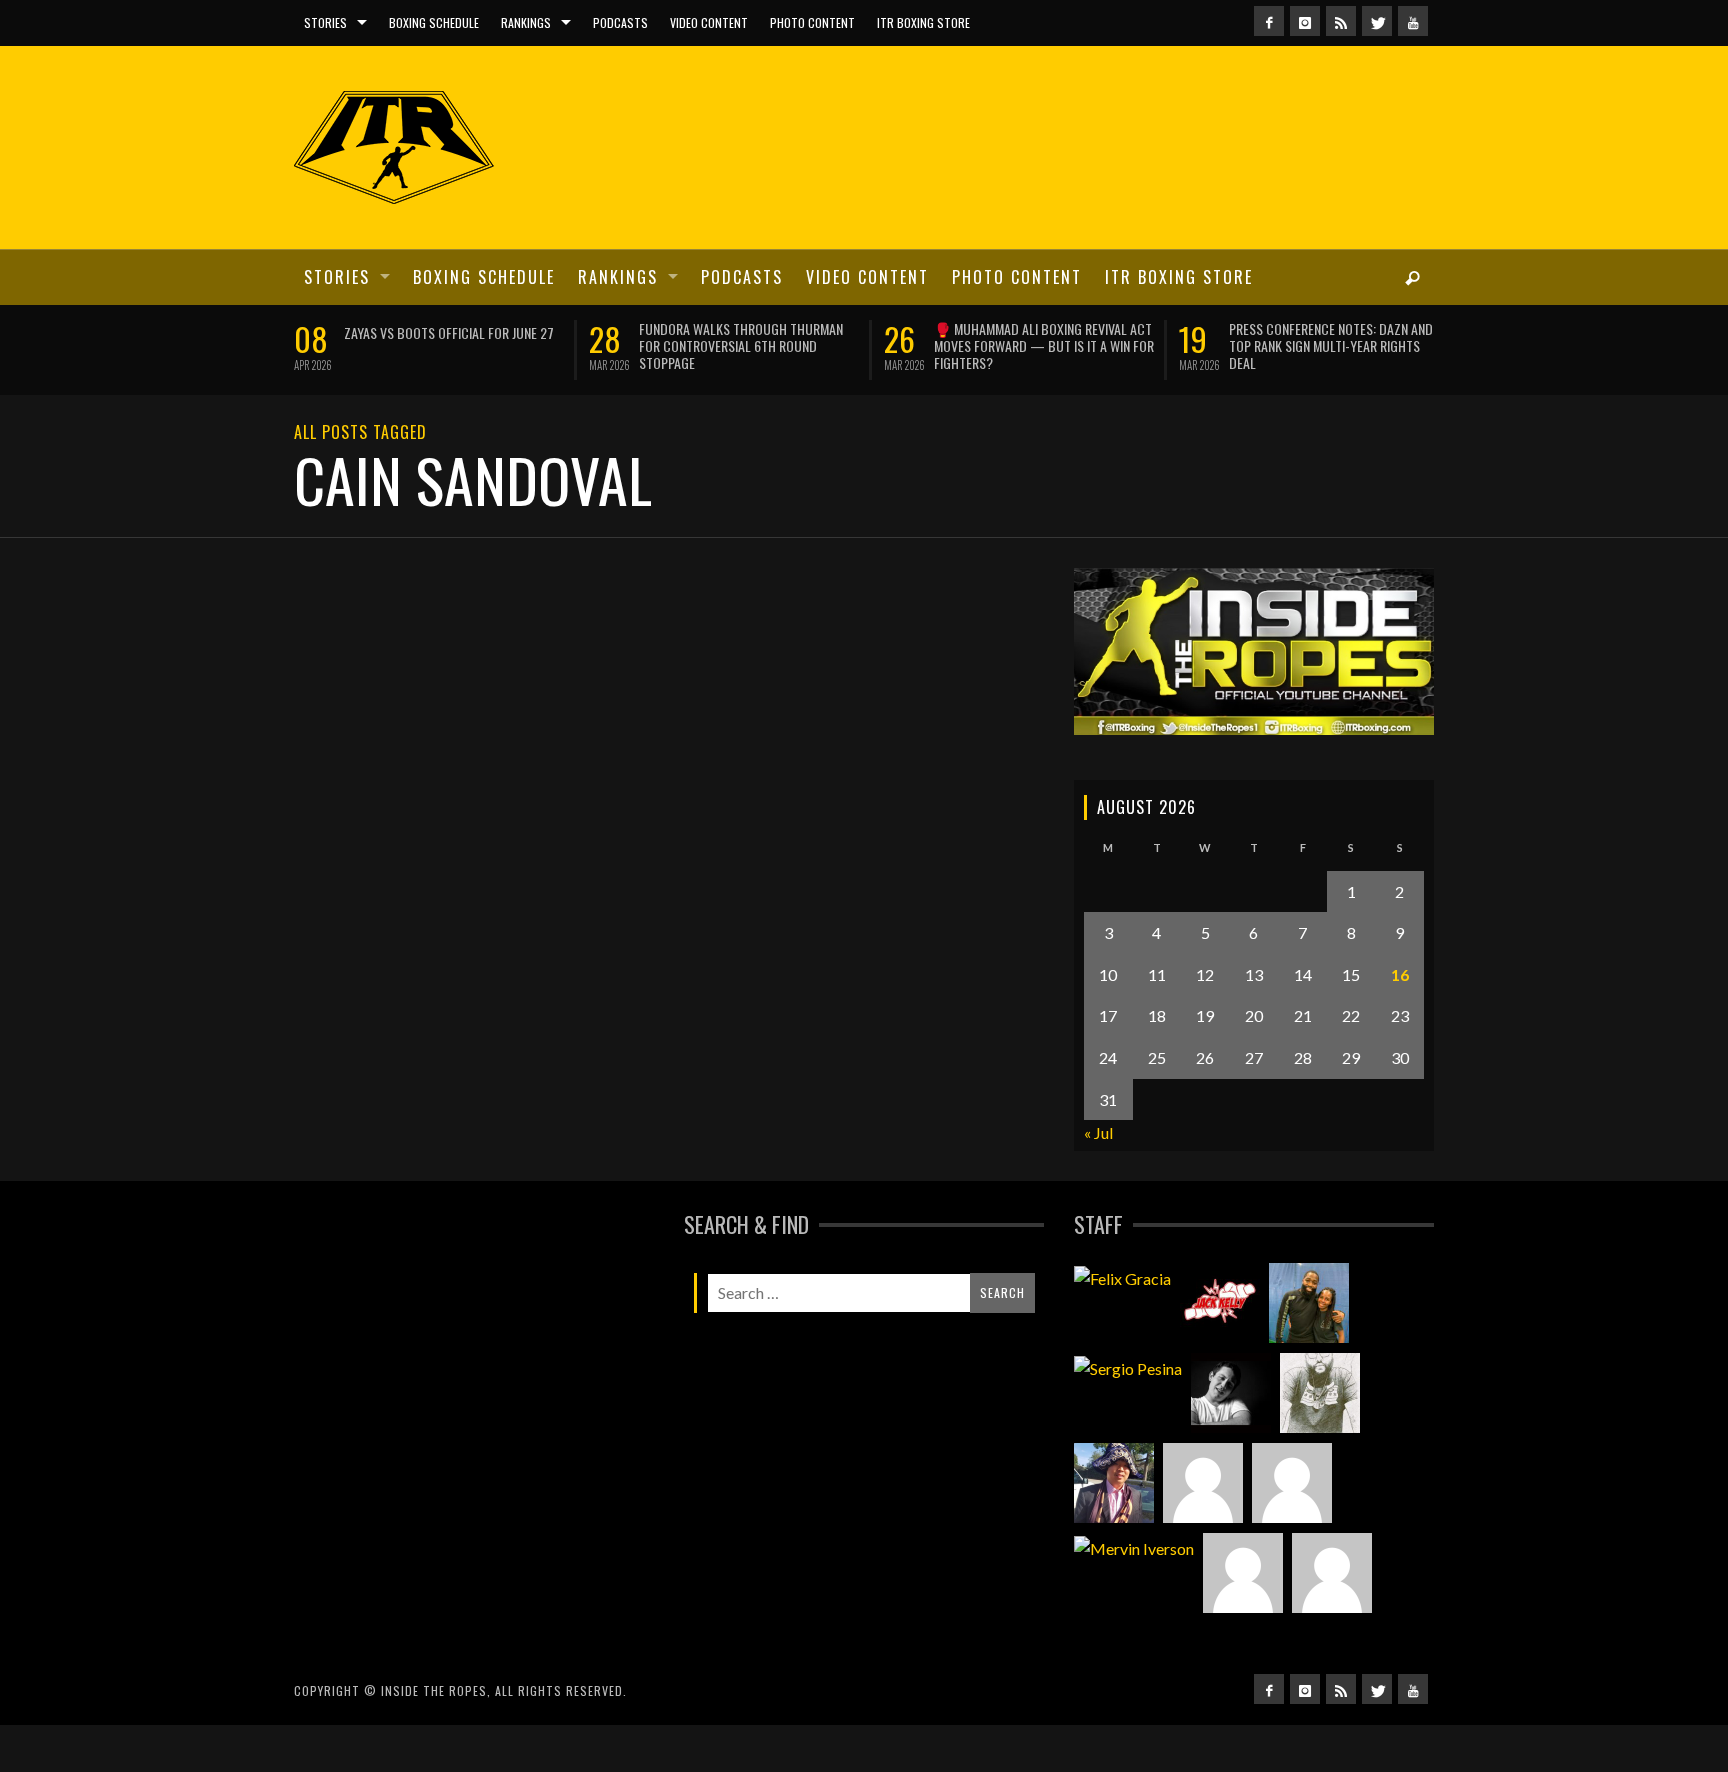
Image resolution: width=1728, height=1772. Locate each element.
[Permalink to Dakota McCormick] (1231, 1393)
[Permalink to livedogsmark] (1332, 1573)
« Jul (1098, 1132)
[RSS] (1341, 21)
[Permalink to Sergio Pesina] (1128, 1367)
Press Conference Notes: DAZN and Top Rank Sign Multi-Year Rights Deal (1331, 345)
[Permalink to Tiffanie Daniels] (1309, 1303)
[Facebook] (1269, 21)
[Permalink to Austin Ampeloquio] (1292, 1483)
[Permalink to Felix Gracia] (1122, 1277)
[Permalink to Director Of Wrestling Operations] (1203, 1483)
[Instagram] (1305, 21)
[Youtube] (1413, 21)
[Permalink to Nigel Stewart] (1320, 1393)
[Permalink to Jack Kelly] (1220, 1303)
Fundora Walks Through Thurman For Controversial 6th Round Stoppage (741, 345)
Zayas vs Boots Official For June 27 (449, 332)
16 (1400, 974)
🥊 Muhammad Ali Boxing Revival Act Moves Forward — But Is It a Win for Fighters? (1044, 345)
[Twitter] (1377, 21)
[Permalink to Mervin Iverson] (1134, 1547)
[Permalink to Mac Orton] (1243, 1573)
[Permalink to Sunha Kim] (1114, 1483)
